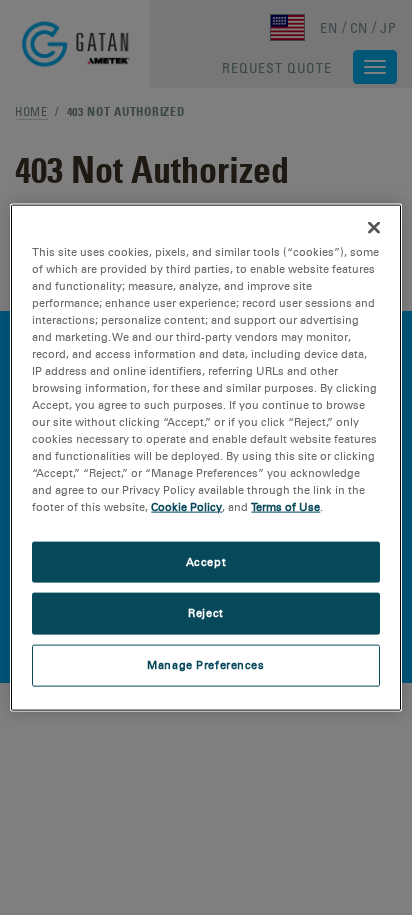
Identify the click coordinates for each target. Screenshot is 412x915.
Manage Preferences (205, 665)
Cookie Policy (186, 507)
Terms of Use (285, 507)
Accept (206, 561)
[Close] (374, 227)
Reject (205, 613)
